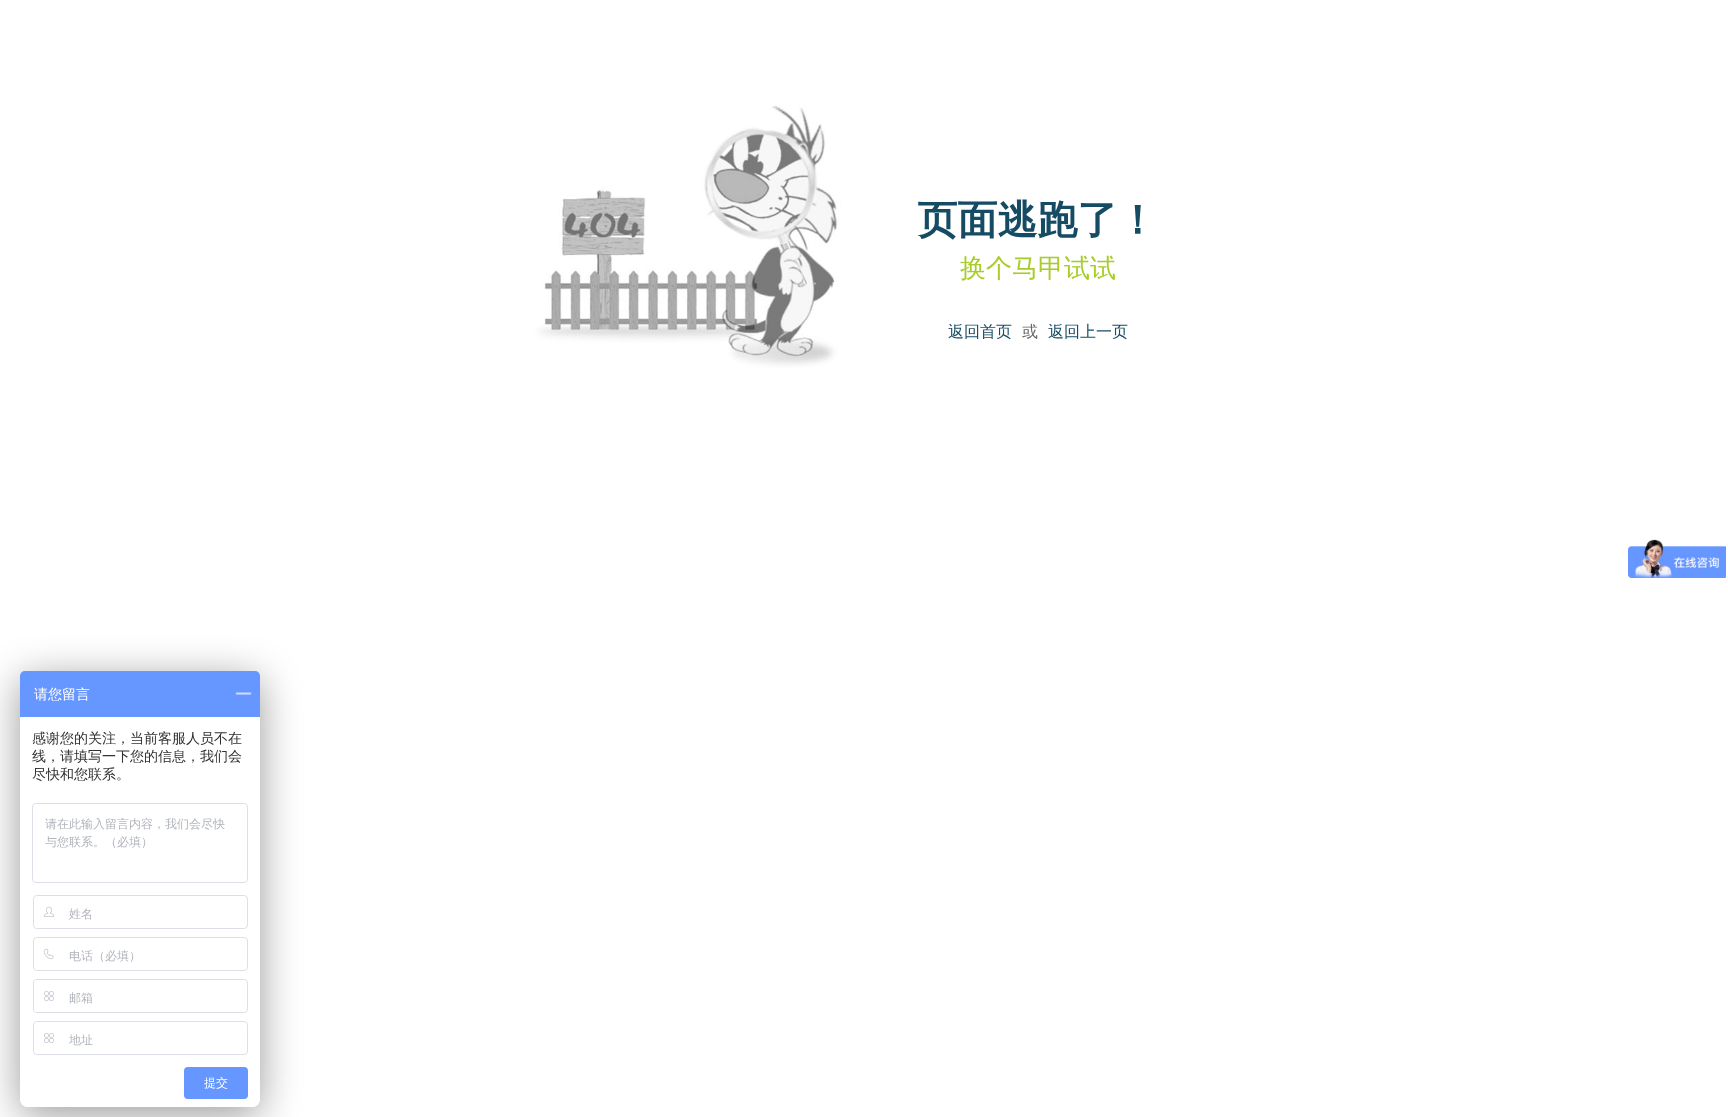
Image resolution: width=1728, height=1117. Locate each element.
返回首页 (980, 330)
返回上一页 (1088, 330)
